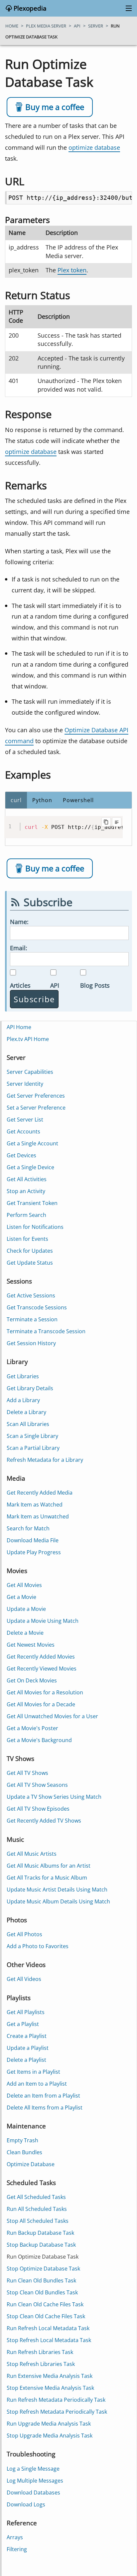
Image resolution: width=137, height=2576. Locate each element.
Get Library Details (30, 1388)
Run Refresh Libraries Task (40, 2352)
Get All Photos (24, 1934)
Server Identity (25, 1084)
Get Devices (21, 1155)
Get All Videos (24, 1979)
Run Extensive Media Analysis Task (50, 2376)
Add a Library (23, 1400)
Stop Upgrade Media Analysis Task (50, 2436)
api (77, 26)
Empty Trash (22, 2140)
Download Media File (33, 1540)
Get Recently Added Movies (41, 1657)
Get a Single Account (32, 1143)
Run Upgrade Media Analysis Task (49, 2424)
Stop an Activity (26, 1191)
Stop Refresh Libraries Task (41, 2364)
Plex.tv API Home (28, 1039)
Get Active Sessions (31, 1295)
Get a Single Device (30, 1167)
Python (42, 800)
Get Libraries (23, 1376)
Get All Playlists (26, 2012)
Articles (20, 985)
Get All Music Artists (32, 1854)
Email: (19, 948)
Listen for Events (27, 1239)
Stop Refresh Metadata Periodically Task (57, 2412)
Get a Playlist (23, 2024)
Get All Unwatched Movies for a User (52, 1716)
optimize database (94, 147)
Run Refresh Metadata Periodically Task (56, 2400)
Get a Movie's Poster (32, 1728)
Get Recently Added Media (40, 1493)
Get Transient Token (32, 1203)
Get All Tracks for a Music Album (47, 1878)
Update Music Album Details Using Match (58, 1901)
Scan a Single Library (32, 1436)
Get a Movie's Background (39, 1740)
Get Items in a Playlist (33, 2072)
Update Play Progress (34, 1552)
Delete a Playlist (26, 2060)
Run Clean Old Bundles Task (41, 2280)
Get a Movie (21, 1597)
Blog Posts (95, 985)
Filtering (17, 2549)
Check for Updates (30, 1251)
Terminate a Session (32, 1319)
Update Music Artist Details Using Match (57, 1890)
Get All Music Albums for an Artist (49, 1866)
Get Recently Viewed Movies (42, 1669)
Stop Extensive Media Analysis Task (50, 2388)
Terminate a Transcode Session (46, 1331)
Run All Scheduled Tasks (37, 2209)
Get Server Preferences (36, 1096)
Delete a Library (26, 1412)
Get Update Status (30, 1263)
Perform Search (26, 1215)
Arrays (15, 2537)
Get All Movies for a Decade (41, 1704)
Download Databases (33, 2493)
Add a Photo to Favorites (38, 1946)
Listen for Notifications (35, 1227)
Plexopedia (29, 8)
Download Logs (26, 2504)
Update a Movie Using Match (43, 1621)
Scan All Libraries (28, 1424)
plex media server (46, 26)
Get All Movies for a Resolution (45, 1692)
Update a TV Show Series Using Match (54, 1797)
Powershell (78, 800)
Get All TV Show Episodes (38, 1809)
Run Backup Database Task (40, 2233)
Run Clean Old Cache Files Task (45, 2304)
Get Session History (31, 1343)
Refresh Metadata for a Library (45, 1460)
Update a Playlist (28, 2048)
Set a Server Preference (36, 1108)
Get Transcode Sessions (37, 1307)
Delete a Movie (25, 1633)
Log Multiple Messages (35, 2481)
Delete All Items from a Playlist (45, 2108)
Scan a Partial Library (33, 1448)
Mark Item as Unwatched (38, 1516)
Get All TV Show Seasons (37, 1785)
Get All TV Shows (27, 1773)
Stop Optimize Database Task (43, 2269)
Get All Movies (24, 1585)
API (55, 985)
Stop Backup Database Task (41, 2245)
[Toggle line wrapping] (117, 822)
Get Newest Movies (31, 1645)
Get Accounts (23, 1131)
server (96, 26)
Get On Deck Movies (32, 1680)
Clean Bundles (24, 2152)
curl (16, 800)
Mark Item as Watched (35, 1505)
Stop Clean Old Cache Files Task (46, 2316)
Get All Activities (27, 1179)
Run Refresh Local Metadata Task (48, 2328)
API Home (19, 1027)
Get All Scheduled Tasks (36, 2197)
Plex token (72, 270)
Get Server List (25, 1120)
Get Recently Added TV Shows (44, 1821)
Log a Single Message (33, 2469)
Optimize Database (31, 2164)
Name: (19, 922)
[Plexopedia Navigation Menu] (127, 9)
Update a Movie (26, 1609)
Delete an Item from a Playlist (43, 2096)
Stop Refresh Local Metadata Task (49, 2340)
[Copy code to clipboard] (106, 822)
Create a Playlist (27, 2036)
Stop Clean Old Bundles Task (42, 2292)
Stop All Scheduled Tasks (38, 2221)
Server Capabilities (30, 1072)
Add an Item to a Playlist (37, 2084)
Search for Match (28, 1528)
